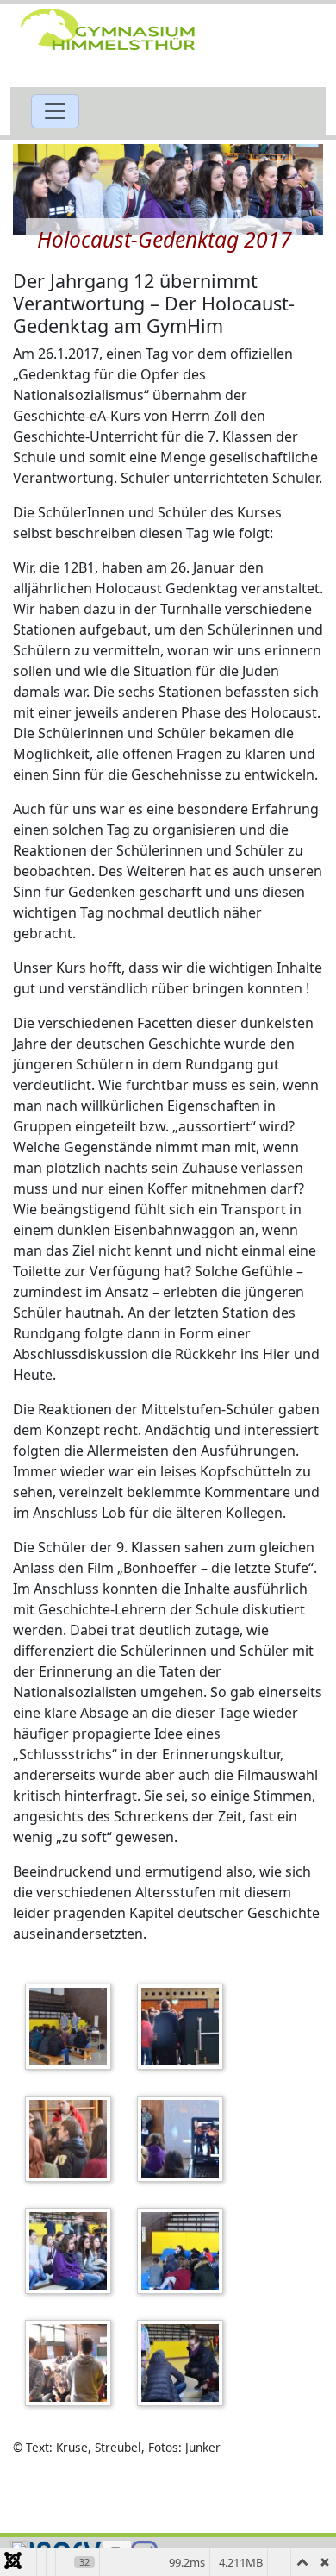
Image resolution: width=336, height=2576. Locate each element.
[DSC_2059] (72, 2363)
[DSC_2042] (72, 2027)
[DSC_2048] (184, 2139)
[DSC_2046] (72, 2139)
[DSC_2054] (184, 2251)
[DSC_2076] (184, 2363)
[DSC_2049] (72, 2251)
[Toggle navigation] (55, 111)
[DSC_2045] (184, 2027)
